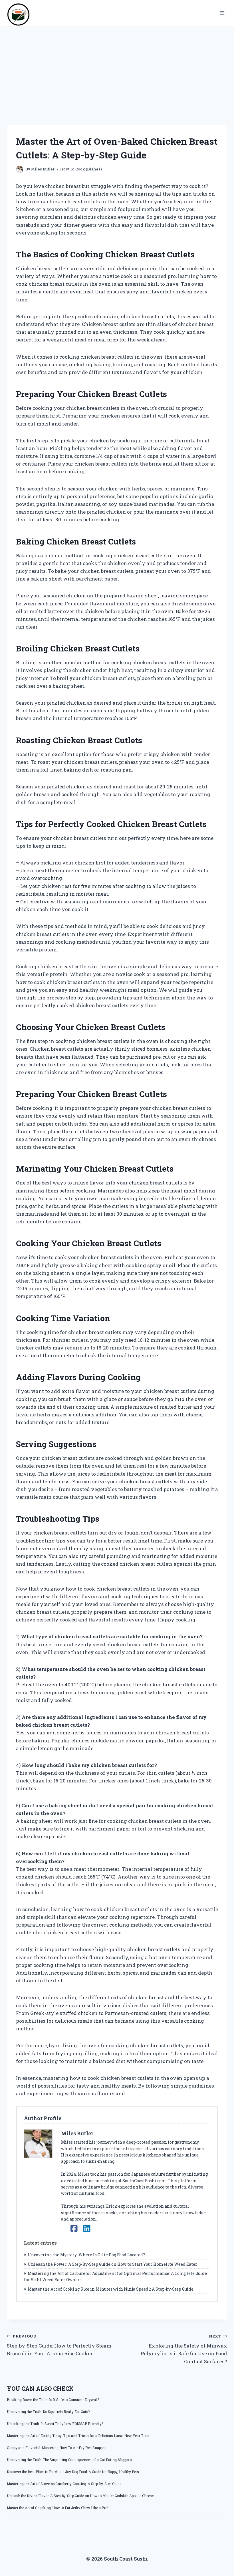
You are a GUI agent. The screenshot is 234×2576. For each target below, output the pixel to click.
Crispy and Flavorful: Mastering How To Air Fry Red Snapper (56, 2448)
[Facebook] (74, 2228)
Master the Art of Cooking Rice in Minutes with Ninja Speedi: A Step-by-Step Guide (111, 2289)
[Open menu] (222, 13)
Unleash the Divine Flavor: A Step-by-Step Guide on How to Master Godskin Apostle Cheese (80, 2496)
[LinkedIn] (87, 2228)
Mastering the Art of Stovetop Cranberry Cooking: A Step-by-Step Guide (64, 2484)
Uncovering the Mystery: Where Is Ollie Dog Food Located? (86, 2255)
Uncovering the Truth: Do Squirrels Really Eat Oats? (48, 2412)
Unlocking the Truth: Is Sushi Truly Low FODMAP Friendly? (55, 2424)
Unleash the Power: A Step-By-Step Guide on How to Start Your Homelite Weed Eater (112, 2264)
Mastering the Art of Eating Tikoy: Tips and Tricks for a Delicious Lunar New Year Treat (78, 2436)
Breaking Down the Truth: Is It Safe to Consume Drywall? (53, 2400)
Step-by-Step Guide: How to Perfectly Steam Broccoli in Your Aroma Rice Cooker (59, 2345)
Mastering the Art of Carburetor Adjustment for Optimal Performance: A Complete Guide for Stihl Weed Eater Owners (115, 2276)
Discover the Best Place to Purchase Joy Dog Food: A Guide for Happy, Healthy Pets (73, 2472)
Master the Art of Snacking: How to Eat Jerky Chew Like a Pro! (58, 2508)
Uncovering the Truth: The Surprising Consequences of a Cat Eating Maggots (69, 2460)
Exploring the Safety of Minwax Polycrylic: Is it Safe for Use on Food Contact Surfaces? (184, 2349)
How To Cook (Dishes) (81, 169)
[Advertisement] (117, 69)
